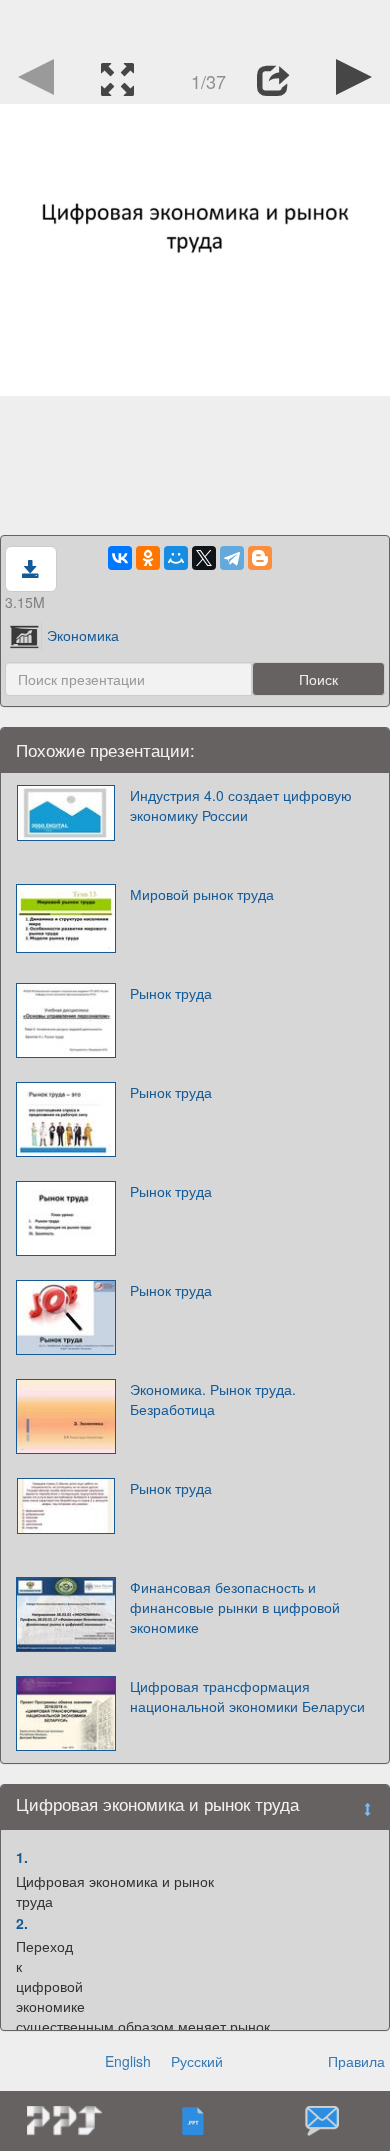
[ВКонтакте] (120, 558)
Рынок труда (171, 993)
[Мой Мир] (176, 558)
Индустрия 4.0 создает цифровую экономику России (241, 805)
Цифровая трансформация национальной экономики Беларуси (247, 1696)
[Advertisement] (195, 25)
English (128, 2061)
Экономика (83, 635)
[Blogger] (260, 558)
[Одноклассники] (148, 558)
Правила (356, 2061)
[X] (204, 558)
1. (22, 1857)
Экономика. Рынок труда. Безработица (213, 1399)
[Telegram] (232, 558)
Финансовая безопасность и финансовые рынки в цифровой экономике (235, 1607)
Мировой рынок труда (202, 894)
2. (22, 1923)
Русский (197, 2061)
